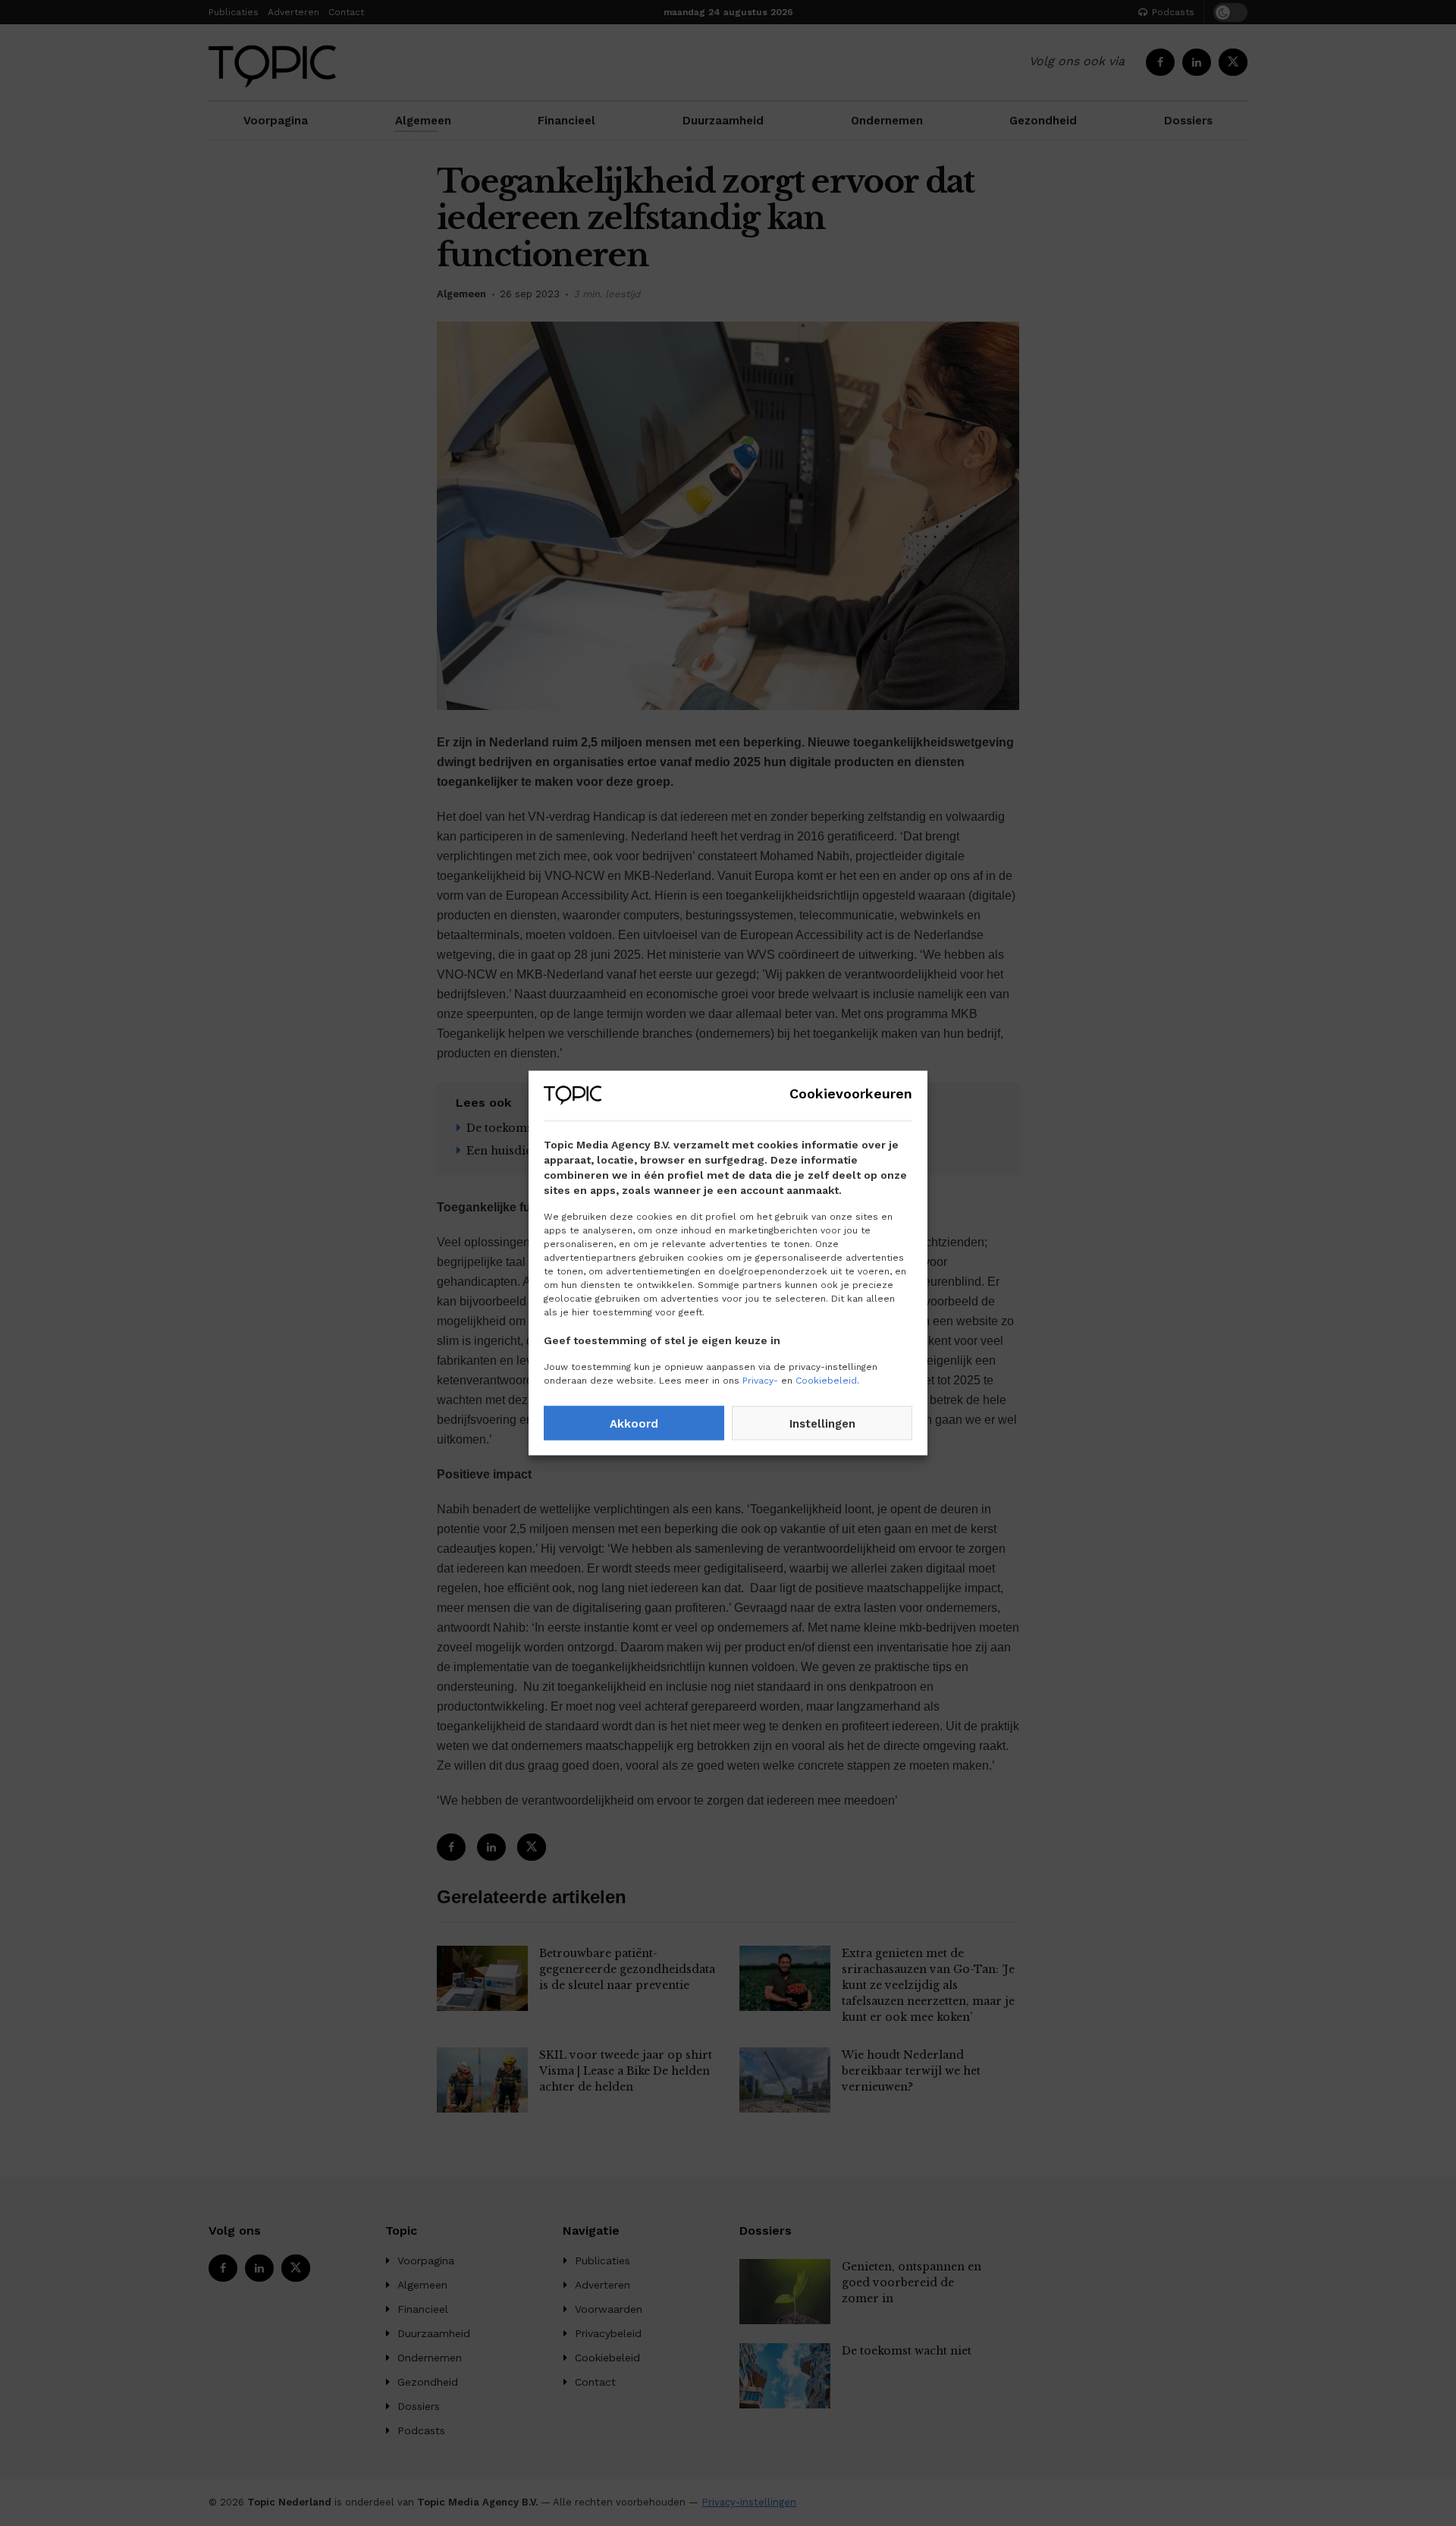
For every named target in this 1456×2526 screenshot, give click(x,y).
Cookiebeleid (826, 1381)
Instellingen (822, 1423)
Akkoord (634, 1423)
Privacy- (760, 1381)
